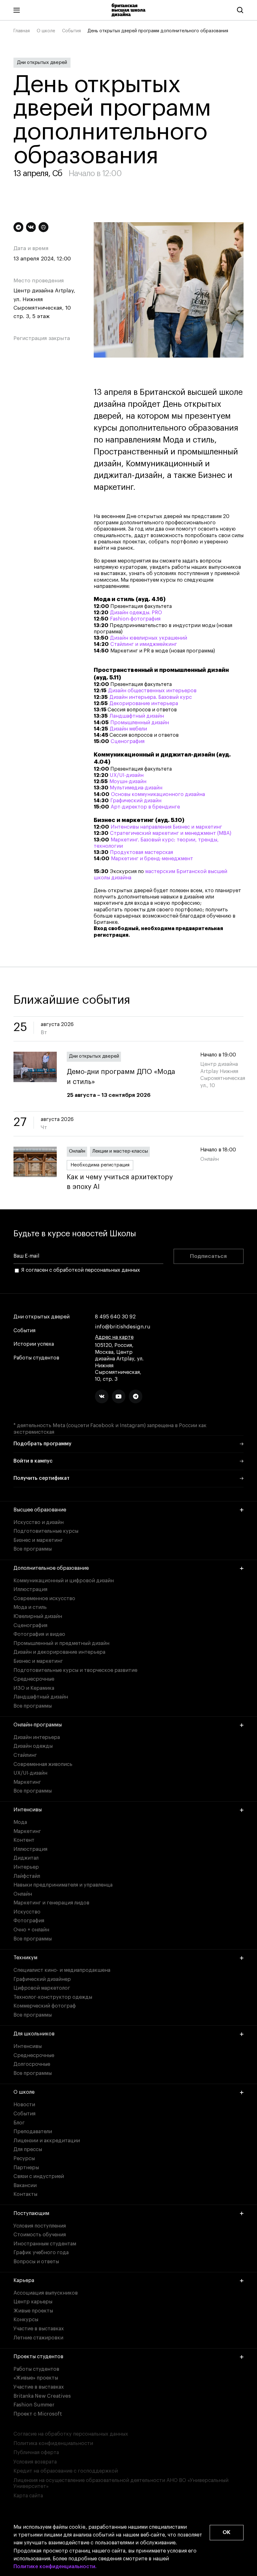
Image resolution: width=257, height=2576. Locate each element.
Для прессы (28, 2149)
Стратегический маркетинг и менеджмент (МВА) (171, 833)
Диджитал (26, 1858)
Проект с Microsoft (38, 2414)
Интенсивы (28, 1810)
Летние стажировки (38, 2338)
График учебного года (41, 2253)
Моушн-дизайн (128, 782)
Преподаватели (33, 2132)
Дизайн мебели (128, 729)
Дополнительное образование (51, 1568)
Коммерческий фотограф (45, 2006)
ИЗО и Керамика (34, 1688)
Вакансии (25, 2186)
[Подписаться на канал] (18, 227)
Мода (20, 1822)
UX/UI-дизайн (127, 775)
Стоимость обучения (40, 2235)
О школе (46, 31)
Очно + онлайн (31, 1930)
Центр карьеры (33, 2302)
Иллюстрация (30, 1589)
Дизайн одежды (33, 1746)
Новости (24, 2105)
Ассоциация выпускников (46, 2293)
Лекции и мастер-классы (120, 1151)
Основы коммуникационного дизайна (158, 794)
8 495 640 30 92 (115, 1317)
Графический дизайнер (42, 1979)
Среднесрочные (34, 1679)
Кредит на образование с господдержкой (66, 2471)
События (71, 31)
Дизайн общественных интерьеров (152, 691)
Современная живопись (43, 1764)
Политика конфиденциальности (53, 2443)
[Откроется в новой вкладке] (102, 1396)
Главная (22, 31)
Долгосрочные (32, 2064)
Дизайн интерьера (37, 1737)
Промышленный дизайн (140, 723)
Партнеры (26, 2168)
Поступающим (31, 2213)
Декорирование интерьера (144, 704)
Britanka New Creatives (42, 2396)
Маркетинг (27, 1782)
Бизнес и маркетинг (38, 1540)
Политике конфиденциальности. (55, 2567)
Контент (24, 1840)
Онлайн (77, 1151)
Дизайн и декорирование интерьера (59, 1652)
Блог (19, 2123)
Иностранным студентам (45, 2244)
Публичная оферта (36, 2453)
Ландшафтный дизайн (137, 716)
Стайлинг (25, 1755)
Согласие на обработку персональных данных (71, 2434)
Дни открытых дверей (42, 63)
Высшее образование (40, 1510)
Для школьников (34, 2034)
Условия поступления (40, 2226)
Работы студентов (36, 1358)
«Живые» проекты (36, 2378)
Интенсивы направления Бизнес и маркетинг (166, 827)
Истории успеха (34, 1344)
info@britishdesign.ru (123, 1327)
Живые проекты (33, 2311)
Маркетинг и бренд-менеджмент (152, 859)
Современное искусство (44, 1599)
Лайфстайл (27, 1876)
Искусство (27, 1912)
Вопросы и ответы (36, 2262)
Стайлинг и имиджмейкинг (144, 644)
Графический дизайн (136, 801)
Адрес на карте (114, 1337)
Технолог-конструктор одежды (53, 1997)
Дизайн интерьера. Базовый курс (151, 697)
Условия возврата (35, 2462)
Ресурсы (24, 2159)
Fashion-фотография (135, 619)
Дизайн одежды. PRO (136, 613)
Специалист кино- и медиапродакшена (62, 1970)
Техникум (25, 1958)
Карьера (24, 2280)
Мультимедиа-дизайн (136, 788)
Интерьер (26, 1867)
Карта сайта (28, 2496)
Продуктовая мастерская (142, 852)
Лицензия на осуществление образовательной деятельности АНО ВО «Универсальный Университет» (121, 2483)
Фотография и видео (39, 1634)
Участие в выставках (39, 2329)
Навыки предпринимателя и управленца (63, 1885)
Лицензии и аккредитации (47, 2141)
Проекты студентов (38, 2357)
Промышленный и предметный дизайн (61, 1643)
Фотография (29, 1921)
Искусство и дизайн (39, 1522)
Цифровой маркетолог (42, 1988)
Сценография (128, 741)
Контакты (25, 2194)
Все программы (33, 1549)
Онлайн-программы (38, 1725)
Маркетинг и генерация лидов (51, 1903)
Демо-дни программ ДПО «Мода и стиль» (121, 1077)
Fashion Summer (34, 2405)
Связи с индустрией (39, 2176)
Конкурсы (26, 2320)
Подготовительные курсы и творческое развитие (75, 1670)
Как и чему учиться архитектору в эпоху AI (120, 1182)
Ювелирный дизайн (38, 1616)
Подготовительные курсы (46, 1531)
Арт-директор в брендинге (145, 807)
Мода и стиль (30, 1607)
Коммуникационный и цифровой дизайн (64, 1581)
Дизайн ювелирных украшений (149, 638)
